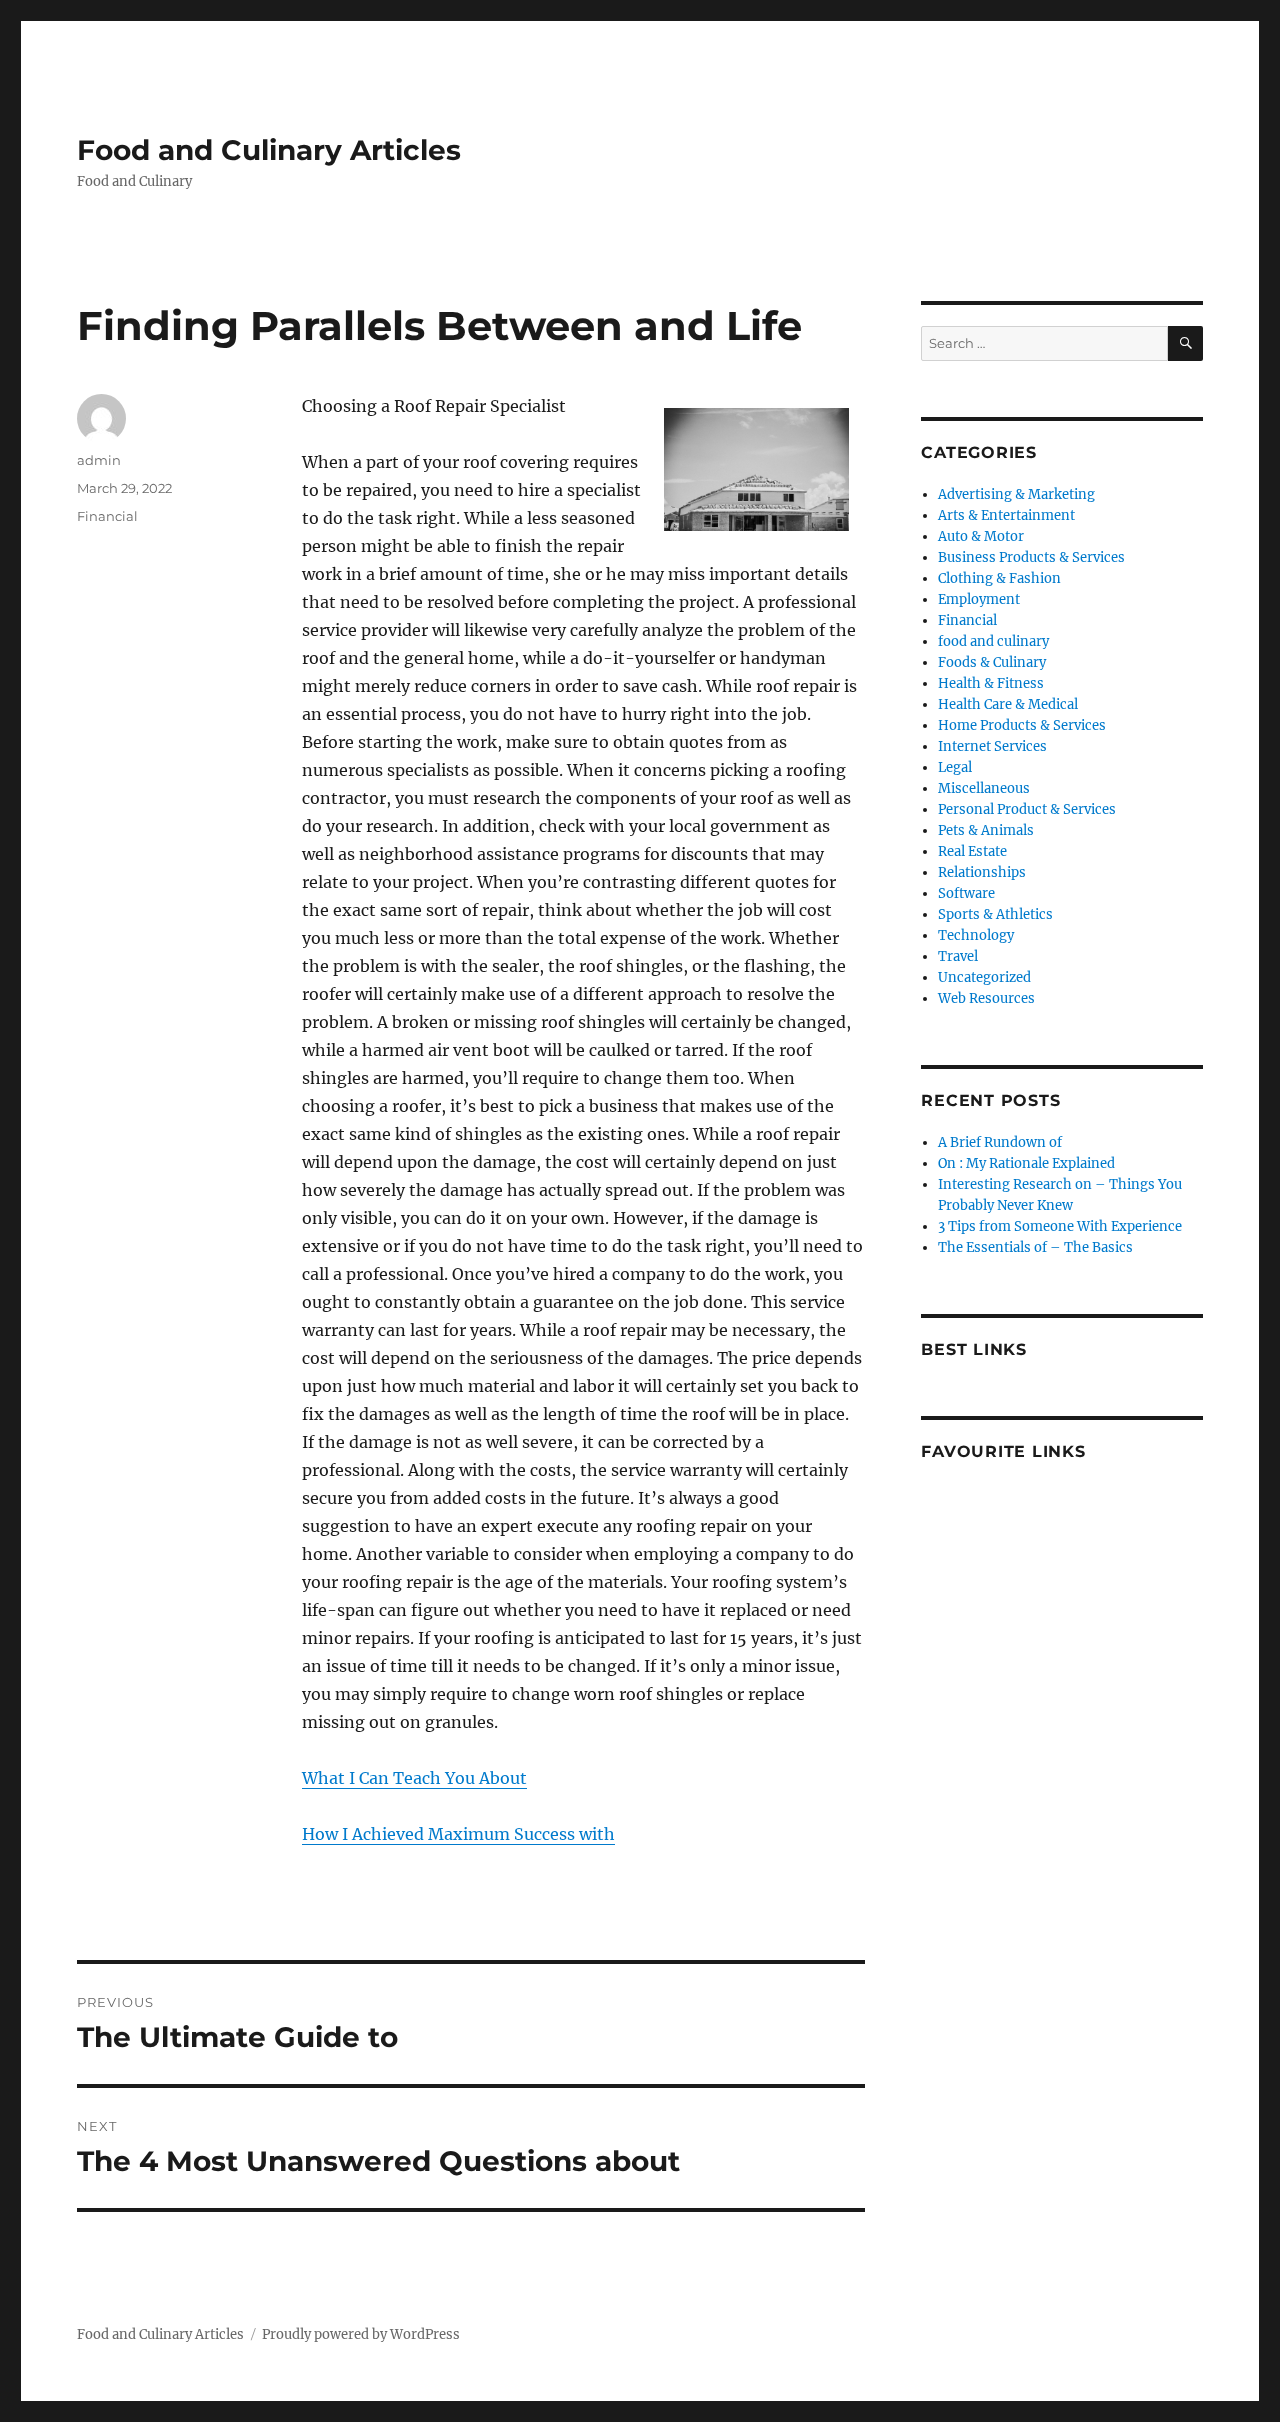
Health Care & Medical (1008, 704)
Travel (958, 956)
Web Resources (986, 998)
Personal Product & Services (1027, 809)
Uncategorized (984, 977)
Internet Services (992, 746)
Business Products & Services (1031, 557)
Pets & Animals (986, 830)
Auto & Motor (981, 536)
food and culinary (993, 641)
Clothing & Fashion (999, 578)
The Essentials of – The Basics (1035, 1247)
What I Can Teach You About (414, 1778)
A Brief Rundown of (1000, 1142)
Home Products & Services (1022, 725)
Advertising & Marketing (1016, 494)
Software (966, 893)
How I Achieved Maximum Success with (458, 1834)
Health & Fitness (991, 683)
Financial (107, 516)
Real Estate (972, 851)
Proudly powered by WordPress (361, 2334)
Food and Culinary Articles (269, 150)
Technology (976, 935)
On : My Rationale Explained (1026, 1163)
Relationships (982, 872)
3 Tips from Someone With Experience (1060, 1226)
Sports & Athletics (995, 914)
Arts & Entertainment (1006, 515)
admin (99, 460)
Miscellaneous (984, 788)
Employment (979, 599)
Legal (955, 767)
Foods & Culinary (992, 662)
